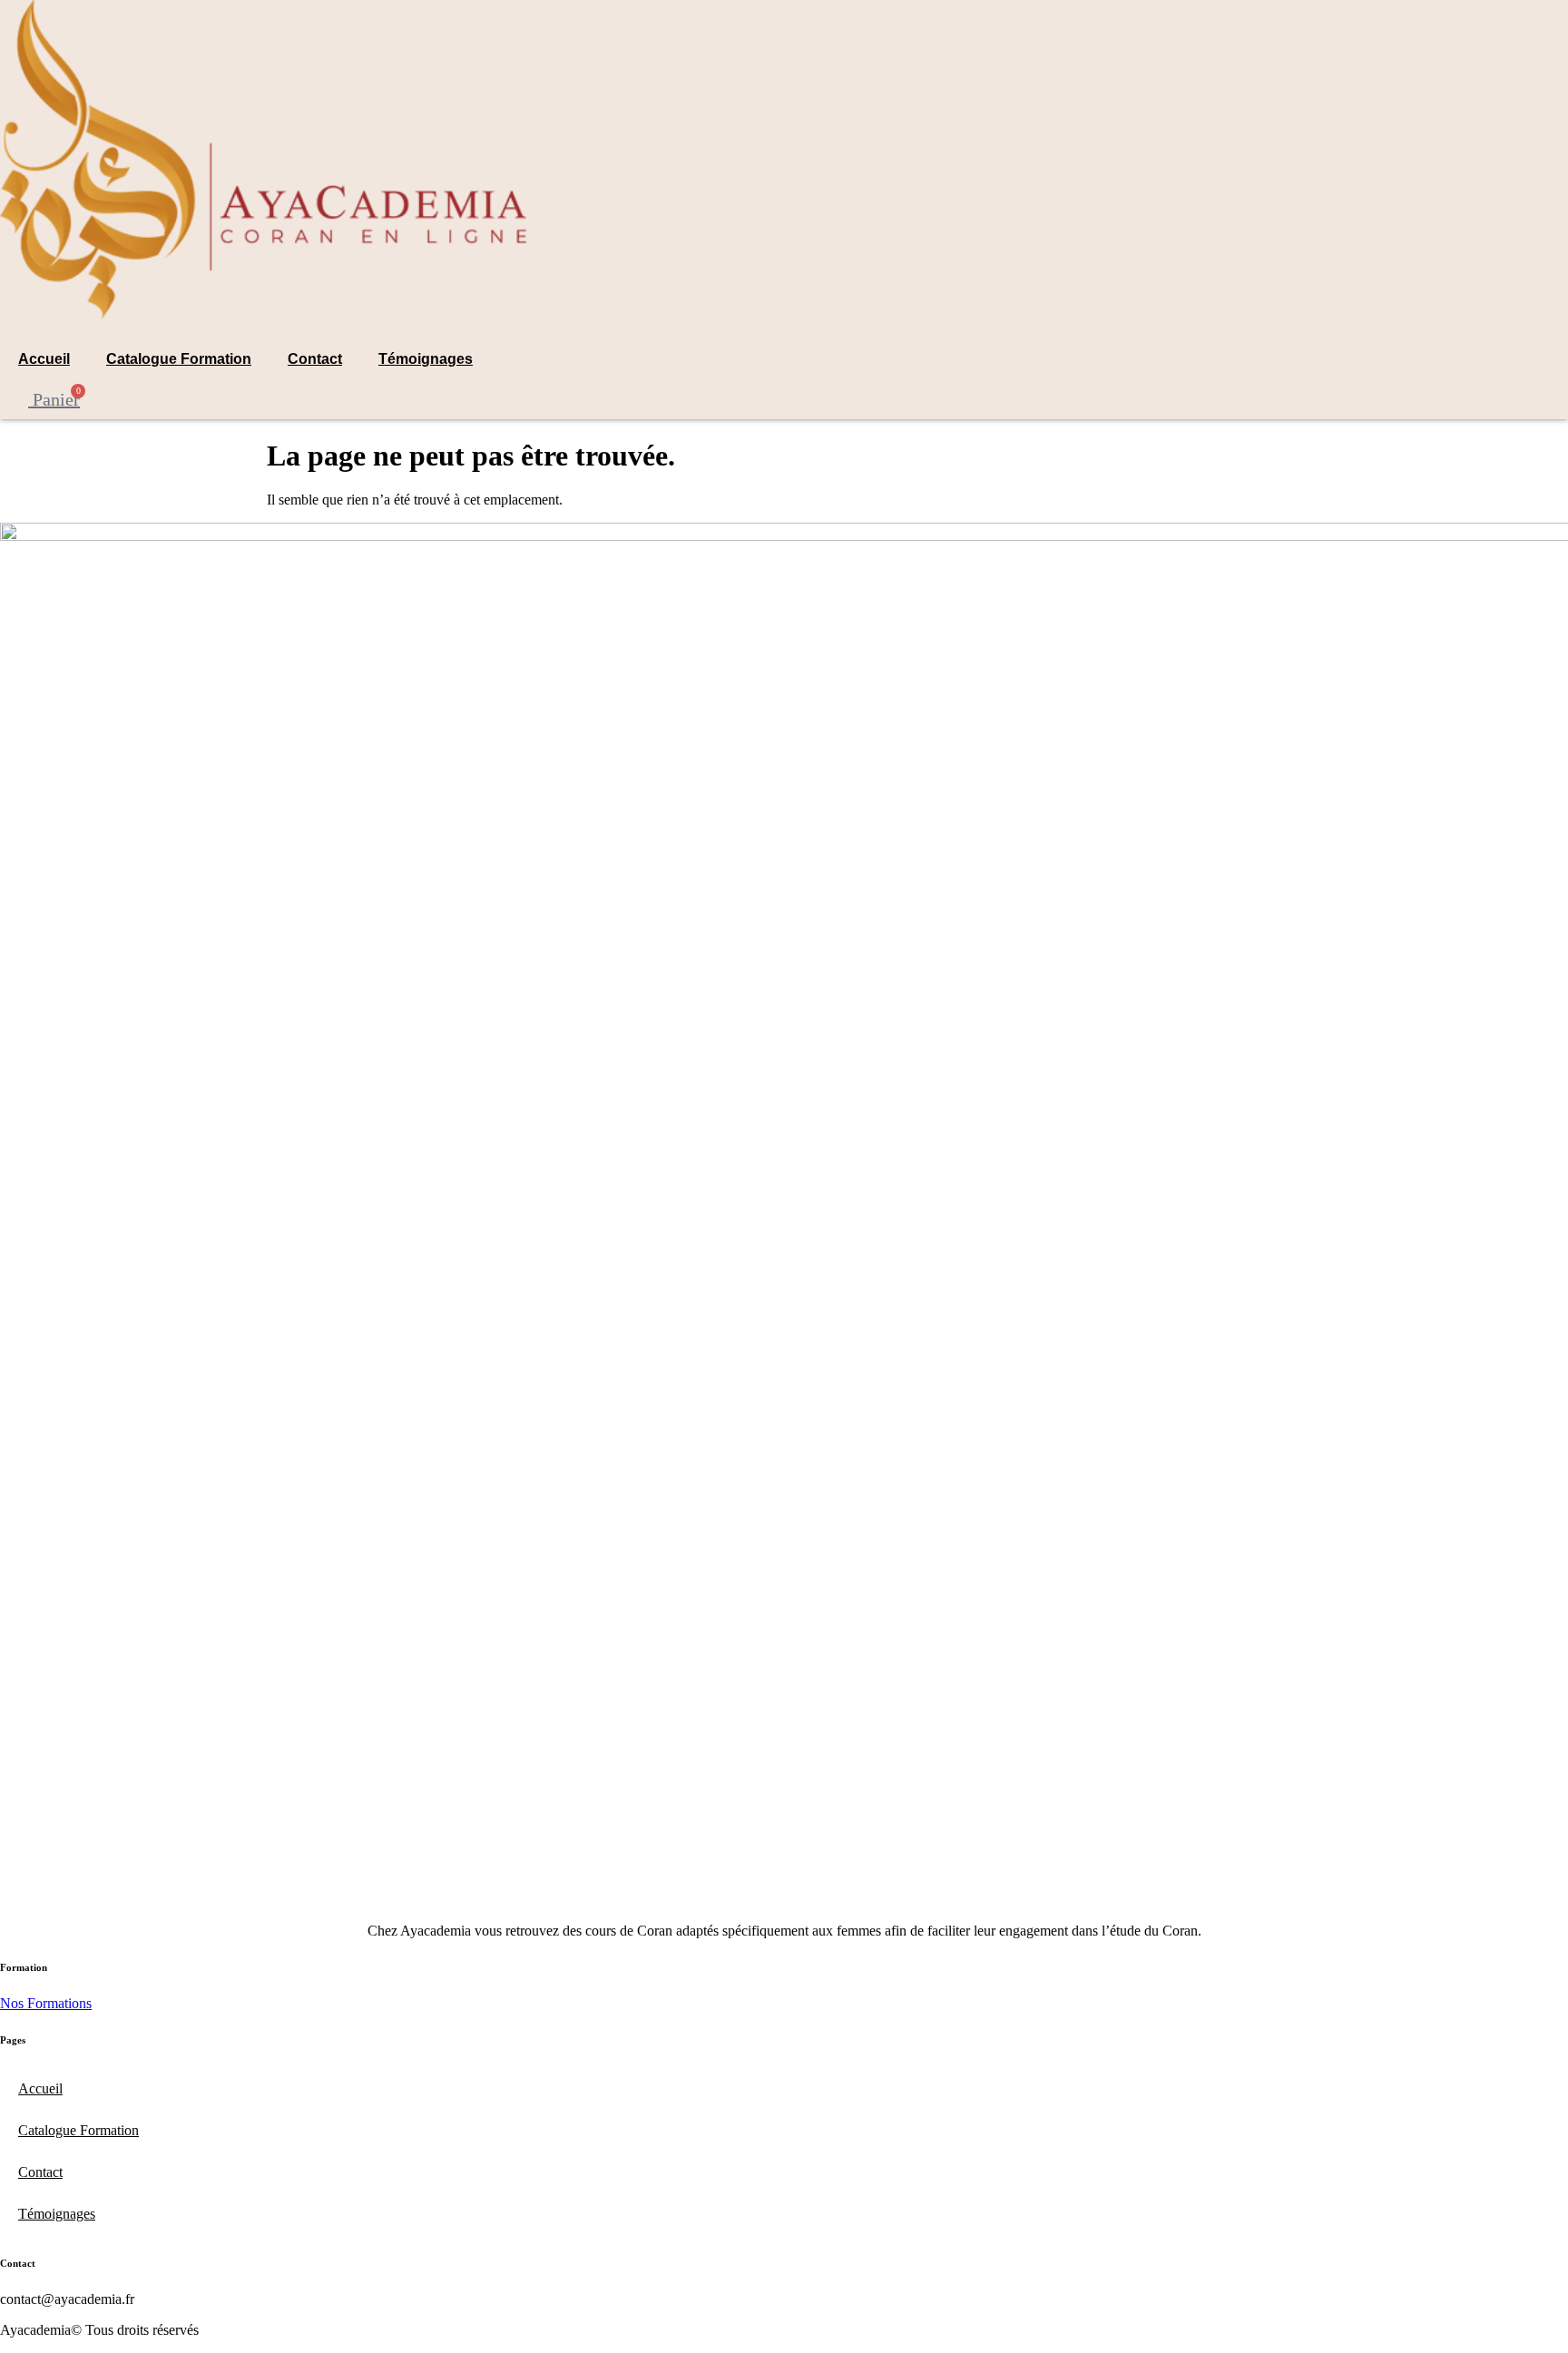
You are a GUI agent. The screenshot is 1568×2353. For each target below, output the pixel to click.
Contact (315, 359)
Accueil (44, 359)
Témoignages (426, 359)
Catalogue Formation (179, 359)
